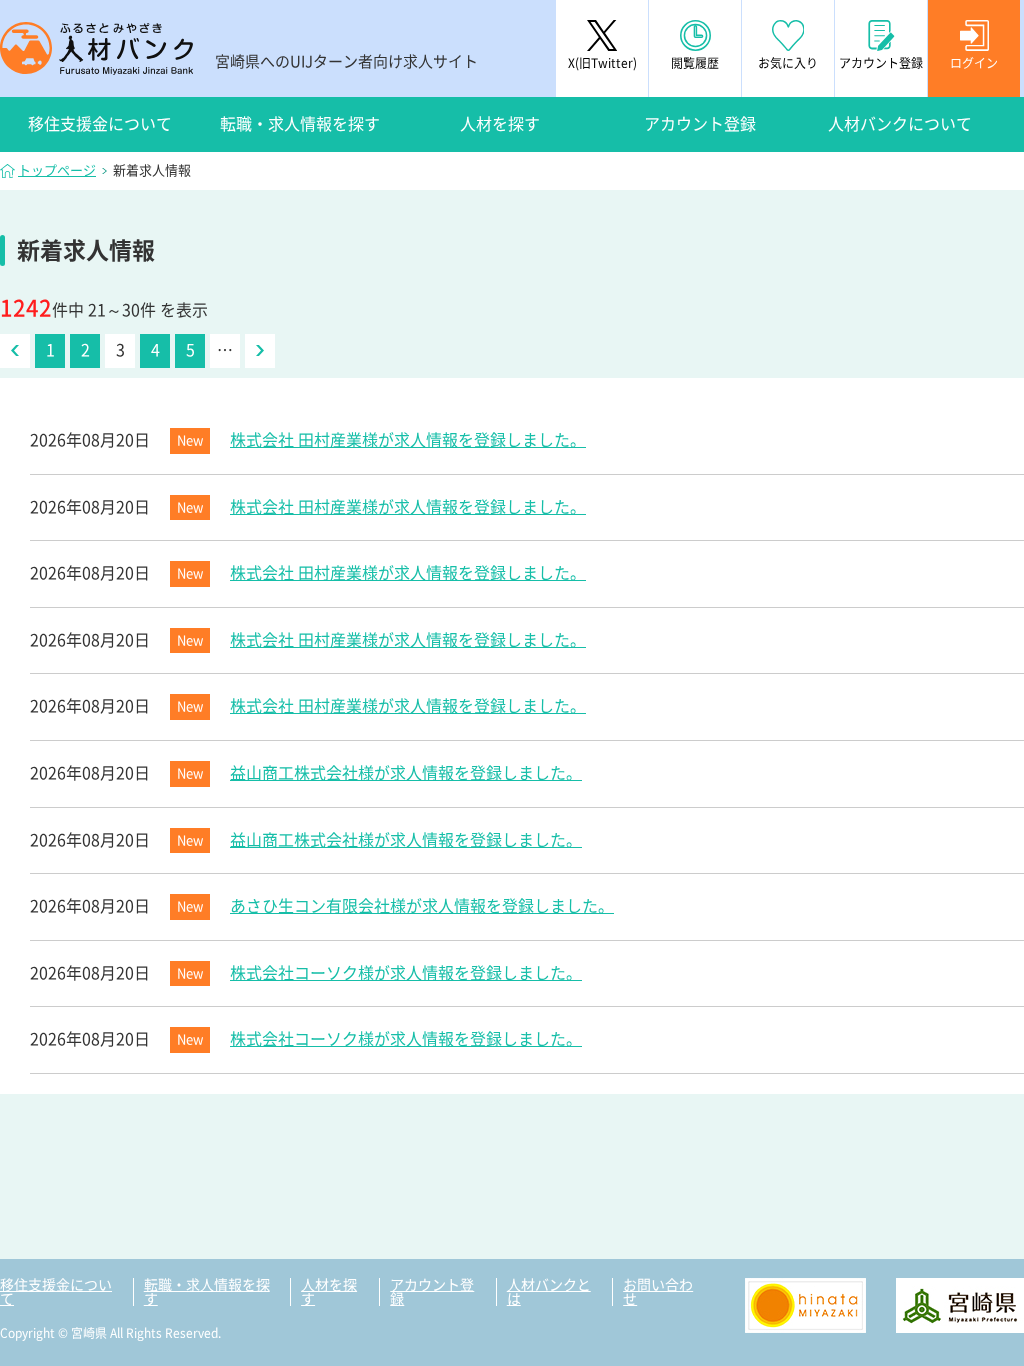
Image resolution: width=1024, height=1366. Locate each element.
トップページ (57, 170)
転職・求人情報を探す (300, 124)
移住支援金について (100, 124)
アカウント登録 (700, 124)
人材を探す (500, 124)
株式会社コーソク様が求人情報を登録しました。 (406, 973)
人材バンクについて (900, 124)
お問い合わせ (658, 1292)
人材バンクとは (549, 1292)
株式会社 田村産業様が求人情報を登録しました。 (408, 440)
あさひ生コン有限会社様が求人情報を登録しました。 (422, 906)
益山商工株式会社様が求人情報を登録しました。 (406, 773)
